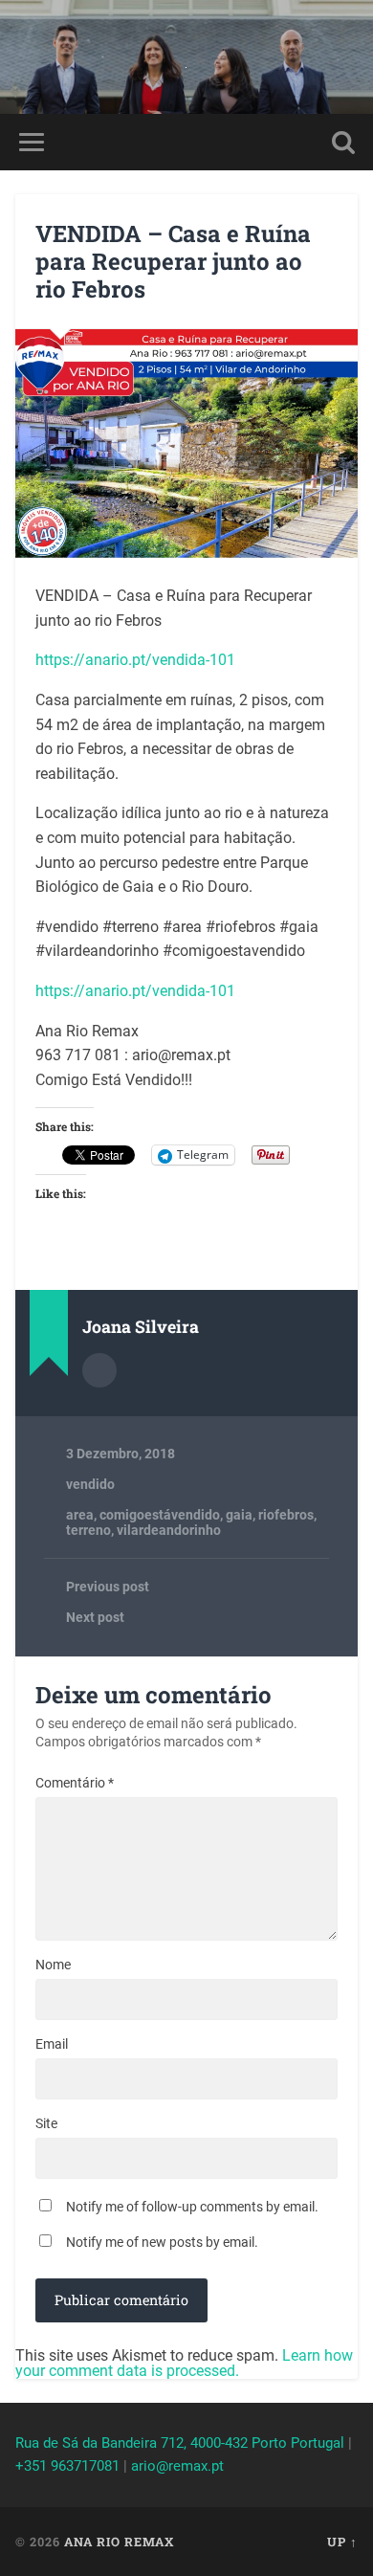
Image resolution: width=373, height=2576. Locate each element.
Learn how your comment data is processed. (184, 2363)
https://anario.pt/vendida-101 (135, 660)
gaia (239, 1515)
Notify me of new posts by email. (162, 2242)
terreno (88, 1530)
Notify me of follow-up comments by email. (192, 2207)
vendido (90, 1484)
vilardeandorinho (169, 1530)
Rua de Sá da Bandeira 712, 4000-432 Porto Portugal (180, 2443)
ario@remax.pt (177, 2466)
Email (52, 2044)
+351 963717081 (67, 2466)
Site (46, 2123)
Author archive (99, 1370)
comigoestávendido (160, 1515)
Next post (95, 1617)
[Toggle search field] (343, 142)
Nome (53, 1965)
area (80, 1515)
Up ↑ (342, 2542)
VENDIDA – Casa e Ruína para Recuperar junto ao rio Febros (173, 261)
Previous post (108, 1587)
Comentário (75, 1783)
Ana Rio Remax (119, 2542)
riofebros (286, 1515)
